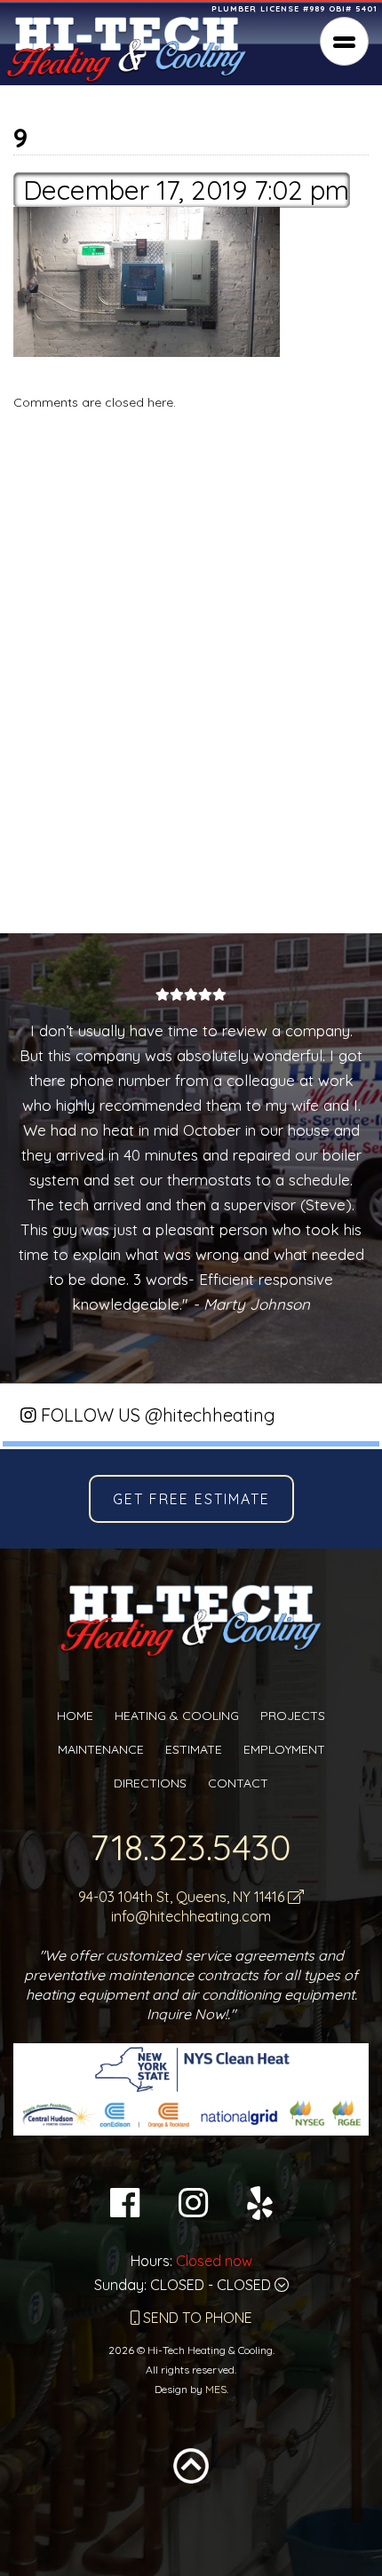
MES (216, 2389)
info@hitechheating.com (191, 1916)
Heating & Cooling (177, 1716)
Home (75, 1716)
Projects (293, 1716)
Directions (150, 1783)
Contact (238, 1783)
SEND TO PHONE (196, 2318)
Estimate (194, 1749)
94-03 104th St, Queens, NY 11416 (183, 1897)
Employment (284, 1749)
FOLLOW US (156, 1415)
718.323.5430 (191, 1847)
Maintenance (101, 1749)
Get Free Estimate (191, 1499)
